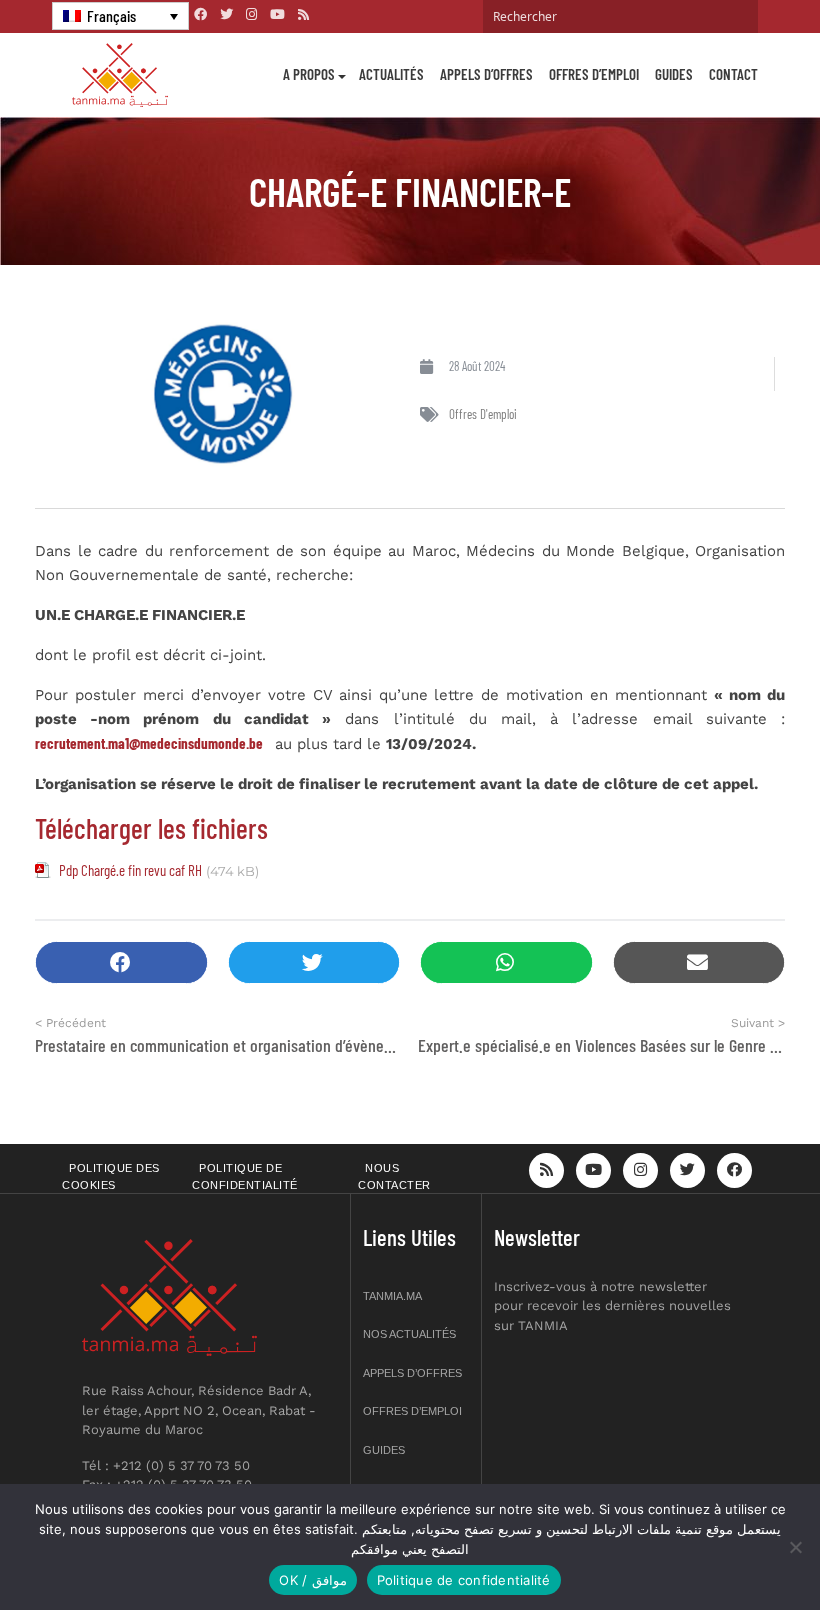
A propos (309, 74)
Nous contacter (394, 1176)
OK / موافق (312, 1580)
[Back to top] (735, 1547)
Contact (733, 74)
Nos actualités (409, 1334)
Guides (674, 74)
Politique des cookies (111, 1176)
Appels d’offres (486, 74)
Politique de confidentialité (245, 1176)
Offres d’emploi (594, 74)
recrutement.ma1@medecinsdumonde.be (149, 743)
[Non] (795, 1547)
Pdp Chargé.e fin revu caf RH (130, 870)
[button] (121, 962)
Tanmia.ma (392, 1296)
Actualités (391, 74)
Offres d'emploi (483, 414)
